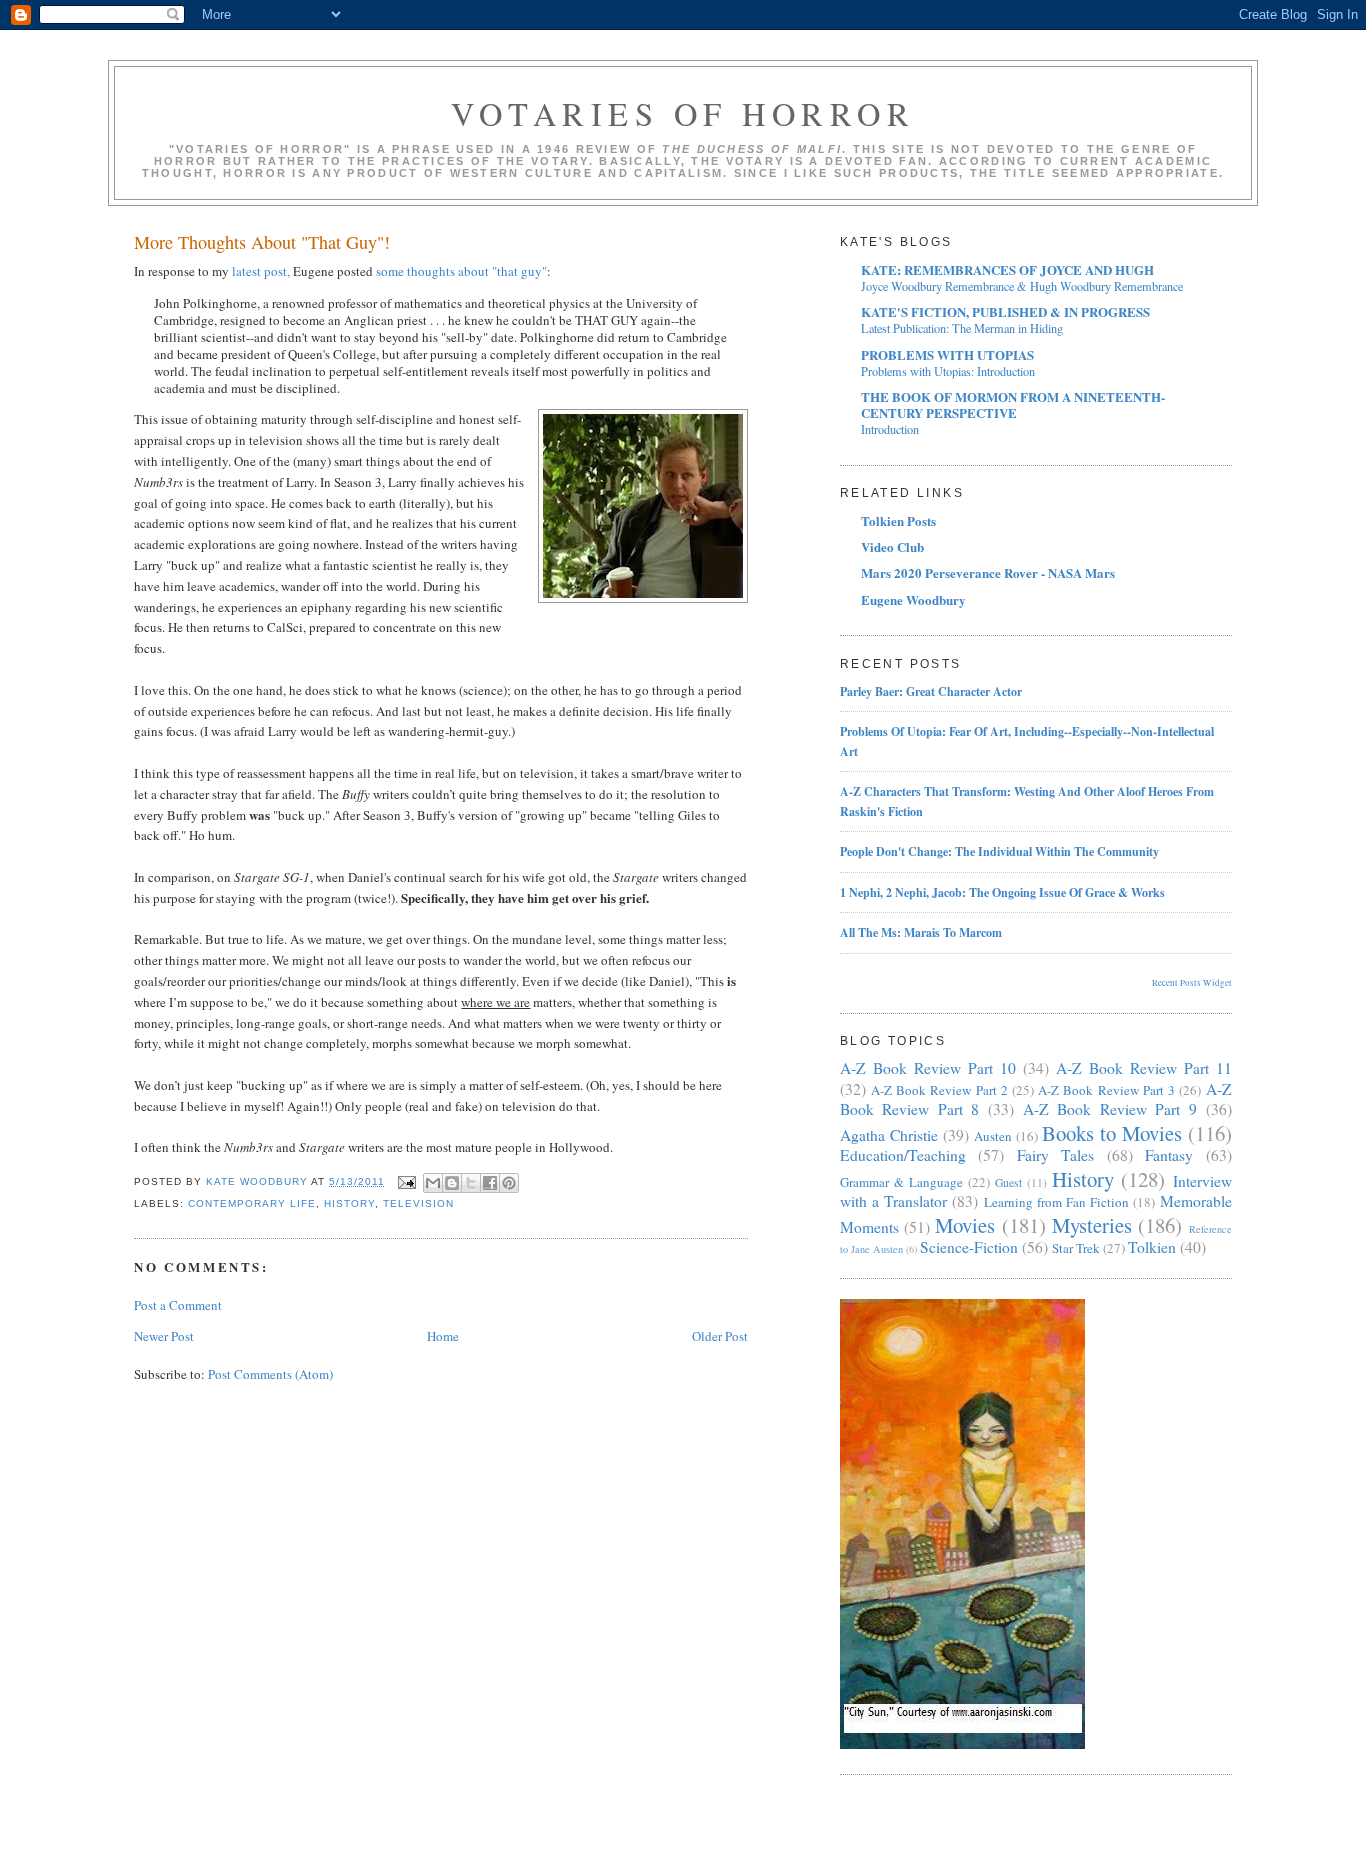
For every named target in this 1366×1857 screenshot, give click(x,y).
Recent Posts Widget (1192, 983)
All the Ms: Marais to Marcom (921, 932)
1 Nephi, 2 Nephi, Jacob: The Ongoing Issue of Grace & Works (1002, 892)
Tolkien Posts (898, 520)
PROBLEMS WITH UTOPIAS (947, 354)
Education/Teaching (903, 1155)
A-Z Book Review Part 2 (939, 1090)
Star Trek (1076, 1248)
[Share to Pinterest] (509, 1183)
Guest (1008, 1182)
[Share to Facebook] (490, 1183)
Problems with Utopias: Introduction (948, 371)
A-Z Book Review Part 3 (1106, 1090)
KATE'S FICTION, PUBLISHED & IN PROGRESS (1005, 311)
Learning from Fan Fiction (1057, 1202)
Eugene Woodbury (913, 599)
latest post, (261, 271)
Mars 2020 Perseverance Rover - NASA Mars (988, 572)
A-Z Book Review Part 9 (1110, 1109)
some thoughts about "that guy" (461, 271)
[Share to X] (471, 1183)
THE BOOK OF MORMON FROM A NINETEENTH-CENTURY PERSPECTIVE (1013, 404)
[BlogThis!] (452, 1183)
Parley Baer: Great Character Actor (931, 691)
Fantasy (1169, 1155)
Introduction (890, 429)
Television (418, 1203)
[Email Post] (406, 1181)
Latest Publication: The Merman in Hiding (962, 328)
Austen (993, 1136)
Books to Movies (1112, 1133)
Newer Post (164, 1336)
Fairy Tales (1055, 1155)
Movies (965, 1225)
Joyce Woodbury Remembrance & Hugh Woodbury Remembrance (1022, 286)
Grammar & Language (901, 1182)
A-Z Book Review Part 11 (1144, 1068)
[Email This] (433, 1183)
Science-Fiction (969, 1247)
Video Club (892, 546)
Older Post (720, 1336)
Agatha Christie (889, 1135)
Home (443, 1336)
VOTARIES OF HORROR (683, 113)
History (349, 1203)
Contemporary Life (252, 1203)
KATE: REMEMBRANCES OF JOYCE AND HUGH (1007, 269)
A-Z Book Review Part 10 (928, 1068)
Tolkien (1152, 1247)
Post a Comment (178, 1305)
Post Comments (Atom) (270, 1374)
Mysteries (1092, 1225)
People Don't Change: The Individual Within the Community (999, 851)
